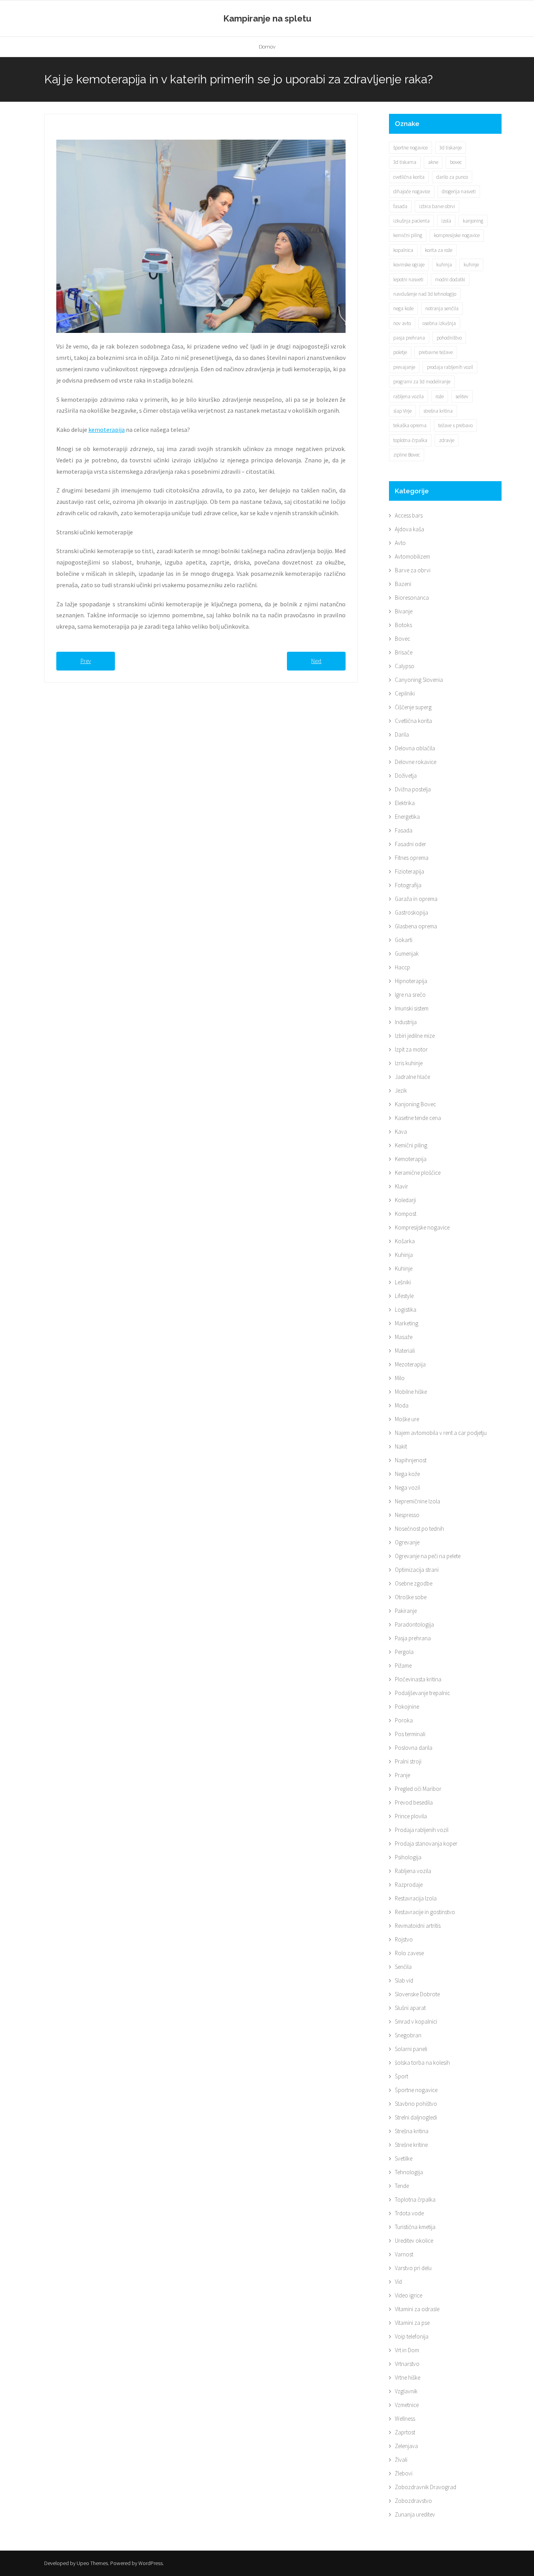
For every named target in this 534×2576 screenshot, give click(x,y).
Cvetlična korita (413, 721)
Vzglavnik (406, 2391)
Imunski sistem (412, 1008)
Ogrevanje (407, 1542)
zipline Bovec (407, 455)
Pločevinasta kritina (418, 1679)
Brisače (404, 652)
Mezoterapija (410, 1364)
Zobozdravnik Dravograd (426, 2487)
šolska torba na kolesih (422, 2063)
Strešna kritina (412, 2131)
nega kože (403, 308)
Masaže (404, 1337)
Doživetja (406, 776)
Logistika (406, 1310)
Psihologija (408, 1857)
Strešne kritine (411, 2145)
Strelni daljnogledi (416, 2117)
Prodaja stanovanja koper (426, 1843)
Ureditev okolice (414, 2241)
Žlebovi (404, 2473)
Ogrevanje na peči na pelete (428, 1556)
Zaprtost (405, 2432)
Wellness (405, 2419)
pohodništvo (449, 338)
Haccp (402, 967)
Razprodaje (409, 1885)
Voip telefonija (412, 2336)
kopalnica (403, 250)
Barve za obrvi (413, 570)
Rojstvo (404, 1939)
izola (446, 221)
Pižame (403, 1666)
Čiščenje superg (413, 707)
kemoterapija (107, 430)
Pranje (402, 1775)
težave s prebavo (455, 425)
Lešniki (403, 1282)
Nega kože (407, 1474)
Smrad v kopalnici (416, 2021)
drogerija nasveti (459, 191)
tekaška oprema (410, 425)
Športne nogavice (416, 2090)
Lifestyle (404, 1296)
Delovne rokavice (416, 762)
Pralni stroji (408, 1761)
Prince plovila (411, 1816)
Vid (398, 2282)
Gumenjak (407, 954)
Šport (401, 2076)
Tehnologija (409, 2172)
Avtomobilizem (412, 556)
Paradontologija (414, 1624)
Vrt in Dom (407, 2350)
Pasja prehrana (413, 1638)
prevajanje (404, 367)
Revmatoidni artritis (418, 1926)
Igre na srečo (410, 995)
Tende (402, 2186)
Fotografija (408, 885)
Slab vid (404, 1980)
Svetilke (404, 2158)
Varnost (404, 2254)
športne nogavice (410, 148)
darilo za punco (452, 177)
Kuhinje (404, 1268)
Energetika (407, 817)
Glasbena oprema (416, 926)
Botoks (403, 625)
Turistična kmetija (415, 2227)
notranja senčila (442, 308)
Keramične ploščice (418, 1173)
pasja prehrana (409, 338)
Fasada (404, 830)
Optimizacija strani (417, 1570)
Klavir (401, 1186)
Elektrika (405, 803)
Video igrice (409, 2295)
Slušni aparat (410, 2008)
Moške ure (407, 1419)
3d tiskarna (405, 162)
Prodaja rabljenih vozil (422, 1830)
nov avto (402, 323)
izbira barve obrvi (437, 206)
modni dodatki (450, 280)
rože (440, 396)
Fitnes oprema (412, 858)
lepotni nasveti (408, 280)
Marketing (407, 1323)
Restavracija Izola (416, 1898)
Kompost (406, 1214)
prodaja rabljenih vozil (450, 367)
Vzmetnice (407, 2405)
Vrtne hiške (408, 2377)
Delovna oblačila (415, 748)
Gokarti (404, 940)
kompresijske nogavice (457, 235)
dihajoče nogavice (412, 191)
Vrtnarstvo (407, 2364)
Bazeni (403, 584)
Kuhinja (404, 1255)
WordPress (151, 2563)
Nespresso (407, 1515)
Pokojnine (407, 1707)
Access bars (409, 515)
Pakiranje (406, 1611)
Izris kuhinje (409, 1063)
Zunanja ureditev (415, 2514)
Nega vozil (407, 1488)
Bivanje (404, 611)
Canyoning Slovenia (419, 680)
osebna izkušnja (439, 323)
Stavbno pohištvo (416, 2104)
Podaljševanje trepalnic (422, 1693)
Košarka (405, 1241)
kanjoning (473, 221)
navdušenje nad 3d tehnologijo (425, 294)
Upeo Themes (92, 2563)
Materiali (405, 1351)
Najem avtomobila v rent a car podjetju (441, 1433)
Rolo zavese (409, 1953)
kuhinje (471, 265)
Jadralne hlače (412, 1077)
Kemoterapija (411, 1159)
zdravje (447, 440)
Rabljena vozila (413, 1871)
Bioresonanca (412, 598)
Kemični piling (411, 1145)
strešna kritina (438, 411)
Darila (402, 734)
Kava (401, 1132)
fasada (400, 206)
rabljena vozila (409, 396)
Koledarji (405, 1200)
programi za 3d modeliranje (422, 382)
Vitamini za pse (412, 2323)
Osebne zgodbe (414, 1583)
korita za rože (439, 250)
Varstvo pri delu (413, 2268)
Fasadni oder (410, 844)
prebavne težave (436, 352)
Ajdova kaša (409, 529)
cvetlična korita (409, 177)
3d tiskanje (451, 148)
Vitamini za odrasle (417, 2309)
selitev (462, 396)
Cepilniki (405, 693)
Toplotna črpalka (415, 2199)
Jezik (401, 1090)
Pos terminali (410, 1734)
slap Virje (402, 411)
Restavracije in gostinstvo (425, 1912)
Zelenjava (406, 2446)
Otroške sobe (411, 1597)
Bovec (402, 639)
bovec (456, 162)
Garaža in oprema (416, 899)
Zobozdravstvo (413, 2501)
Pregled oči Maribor (418, 1789)
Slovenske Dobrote (417, 1994)
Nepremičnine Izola (418, 1501)
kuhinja (444, 265)
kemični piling (408, 235)
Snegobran (408, 2035)
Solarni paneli (411, 2049)
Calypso (405, 666)
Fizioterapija (409, 871)
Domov (267, 47)
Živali (401, 2460)
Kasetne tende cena (418, 1118)
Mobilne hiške (411, 1392)
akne (433, 162)
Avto (400, 543)
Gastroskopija (411, 912)
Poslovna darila (414, 1748)
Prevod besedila (414, 1802)
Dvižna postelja (413, 789)
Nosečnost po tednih (419, 1529)
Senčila (403, 1967)
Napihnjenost (411, 1460)
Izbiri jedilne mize (415, 1036)
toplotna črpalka (410, 440)
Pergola (404, 1652)
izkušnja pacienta (411, 221)
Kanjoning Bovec (415, 1104)
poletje (400, 352)
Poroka (404, 1720)
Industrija (406, 1022)
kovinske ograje (409, 265)
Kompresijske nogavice (422, 1227)
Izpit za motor (411, 1049)
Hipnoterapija (411, 981)
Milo (400, 1378)
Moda (402, 1405)
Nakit (401, 1446)
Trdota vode (409, 2213)
